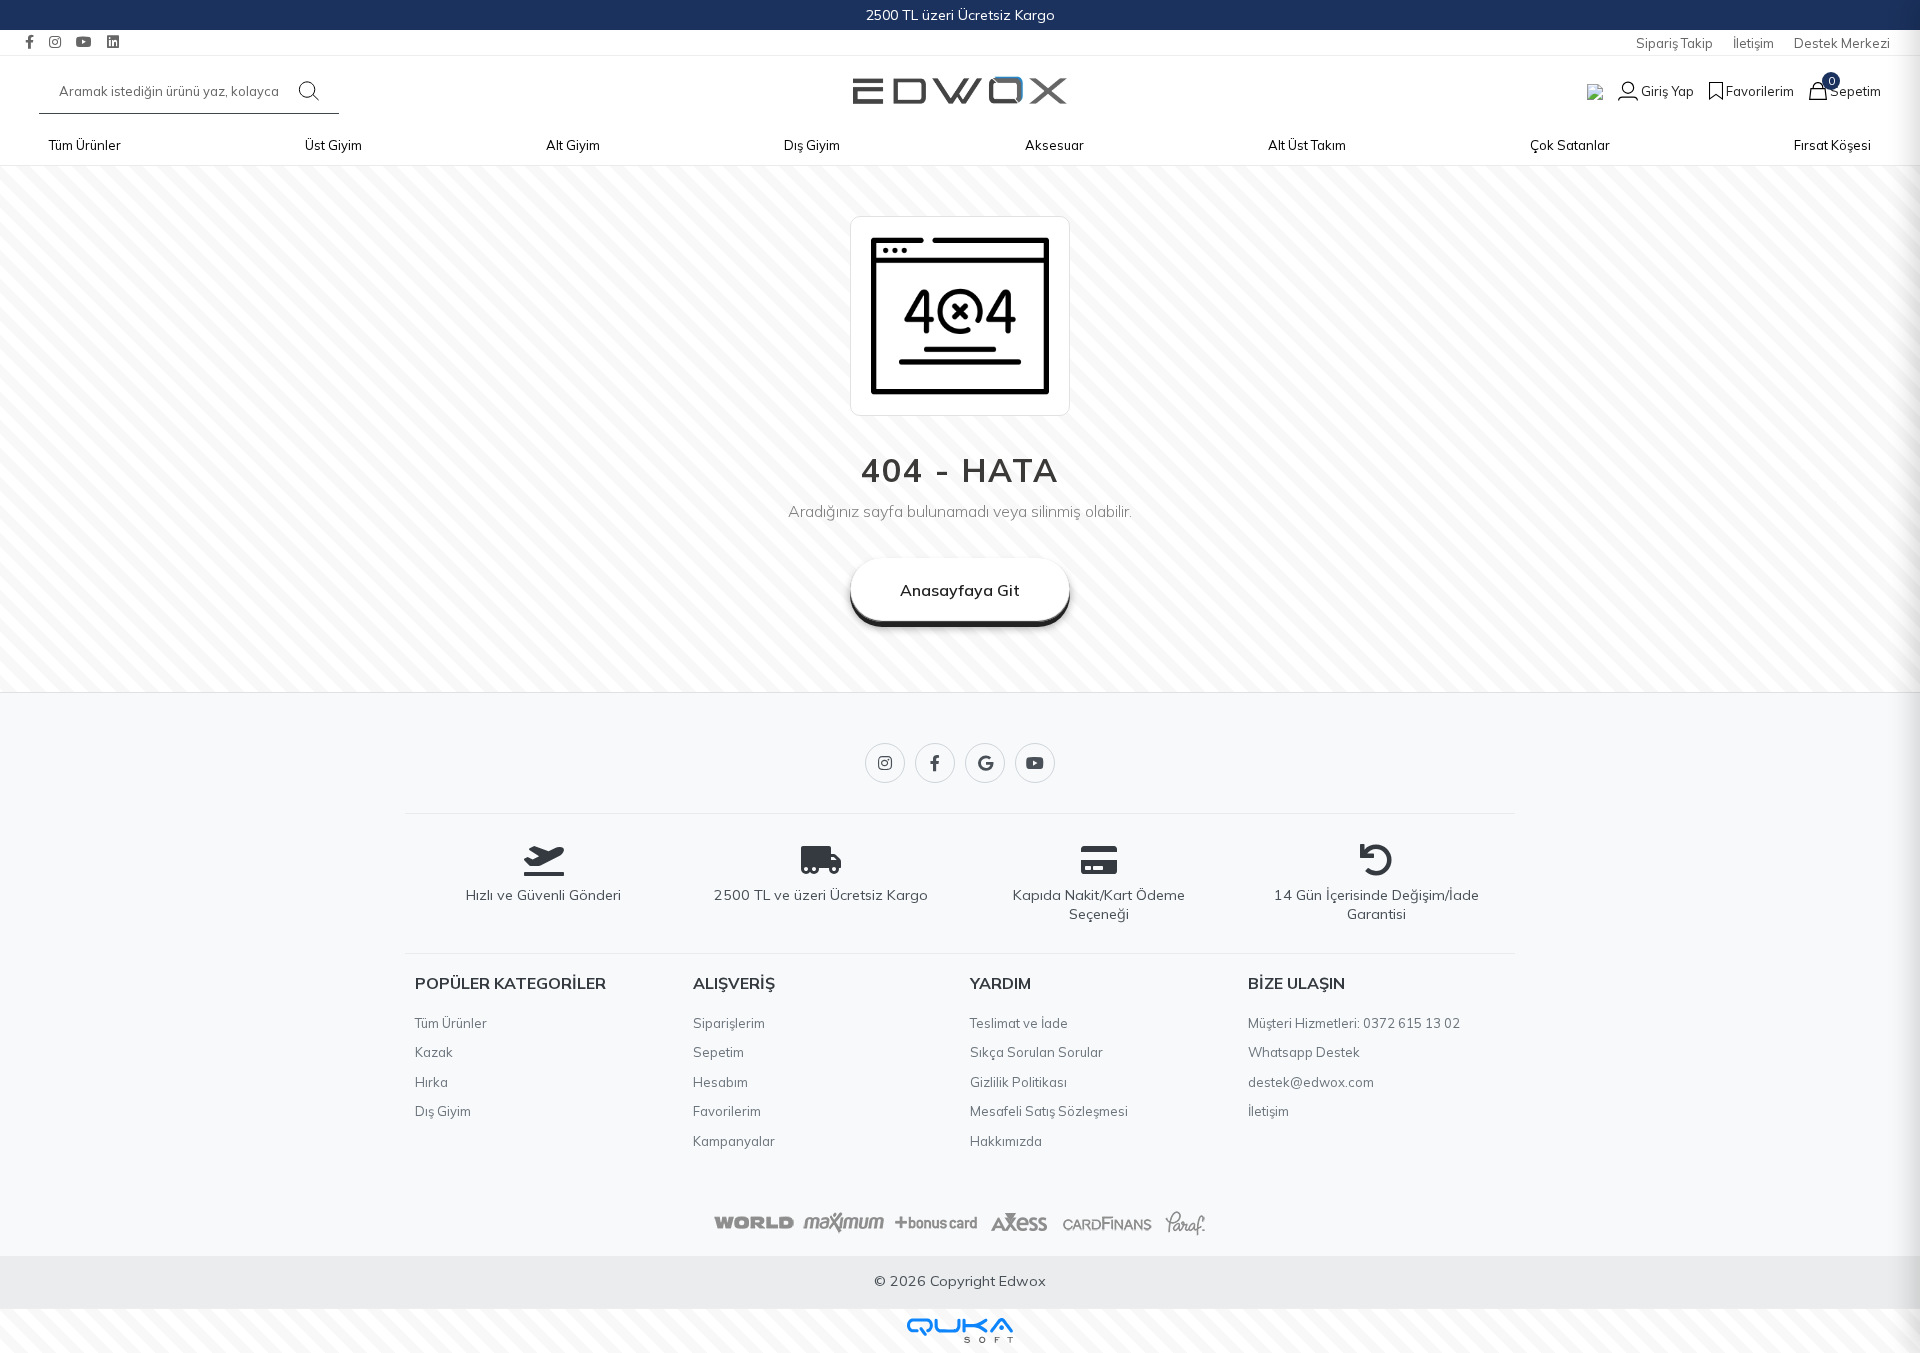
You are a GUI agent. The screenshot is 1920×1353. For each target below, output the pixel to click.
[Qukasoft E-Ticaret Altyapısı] (960, 1330)
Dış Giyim (812, 145)
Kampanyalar (734, 1141)
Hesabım (720, 1082)
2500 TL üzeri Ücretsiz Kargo (960, 15)
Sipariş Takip (1674, 43)
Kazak (434, 1052)
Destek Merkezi (1842, 43)
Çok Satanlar (1570, 145)
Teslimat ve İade (1019, 1023)
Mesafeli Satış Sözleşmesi (1049, 1111)
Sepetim (718, 1052)
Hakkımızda (1006, 1141)
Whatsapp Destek (1304, 1052)
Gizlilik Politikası (1018, 1082)
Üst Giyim (333, 145)
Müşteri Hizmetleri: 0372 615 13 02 (1354, 1023)
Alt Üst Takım (1307, 145)
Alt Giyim (573, 145)
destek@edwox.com (1311, 1082)
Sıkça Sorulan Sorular (1036, 1052)
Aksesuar (1054, 145)
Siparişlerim (729, 1023)
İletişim (1753, 43)
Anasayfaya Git (960, 590)
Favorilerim (727, 1111)
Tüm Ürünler (85, 145)
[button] (1648, 91)
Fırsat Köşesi (1832, 145)
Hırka (431, 1082)
